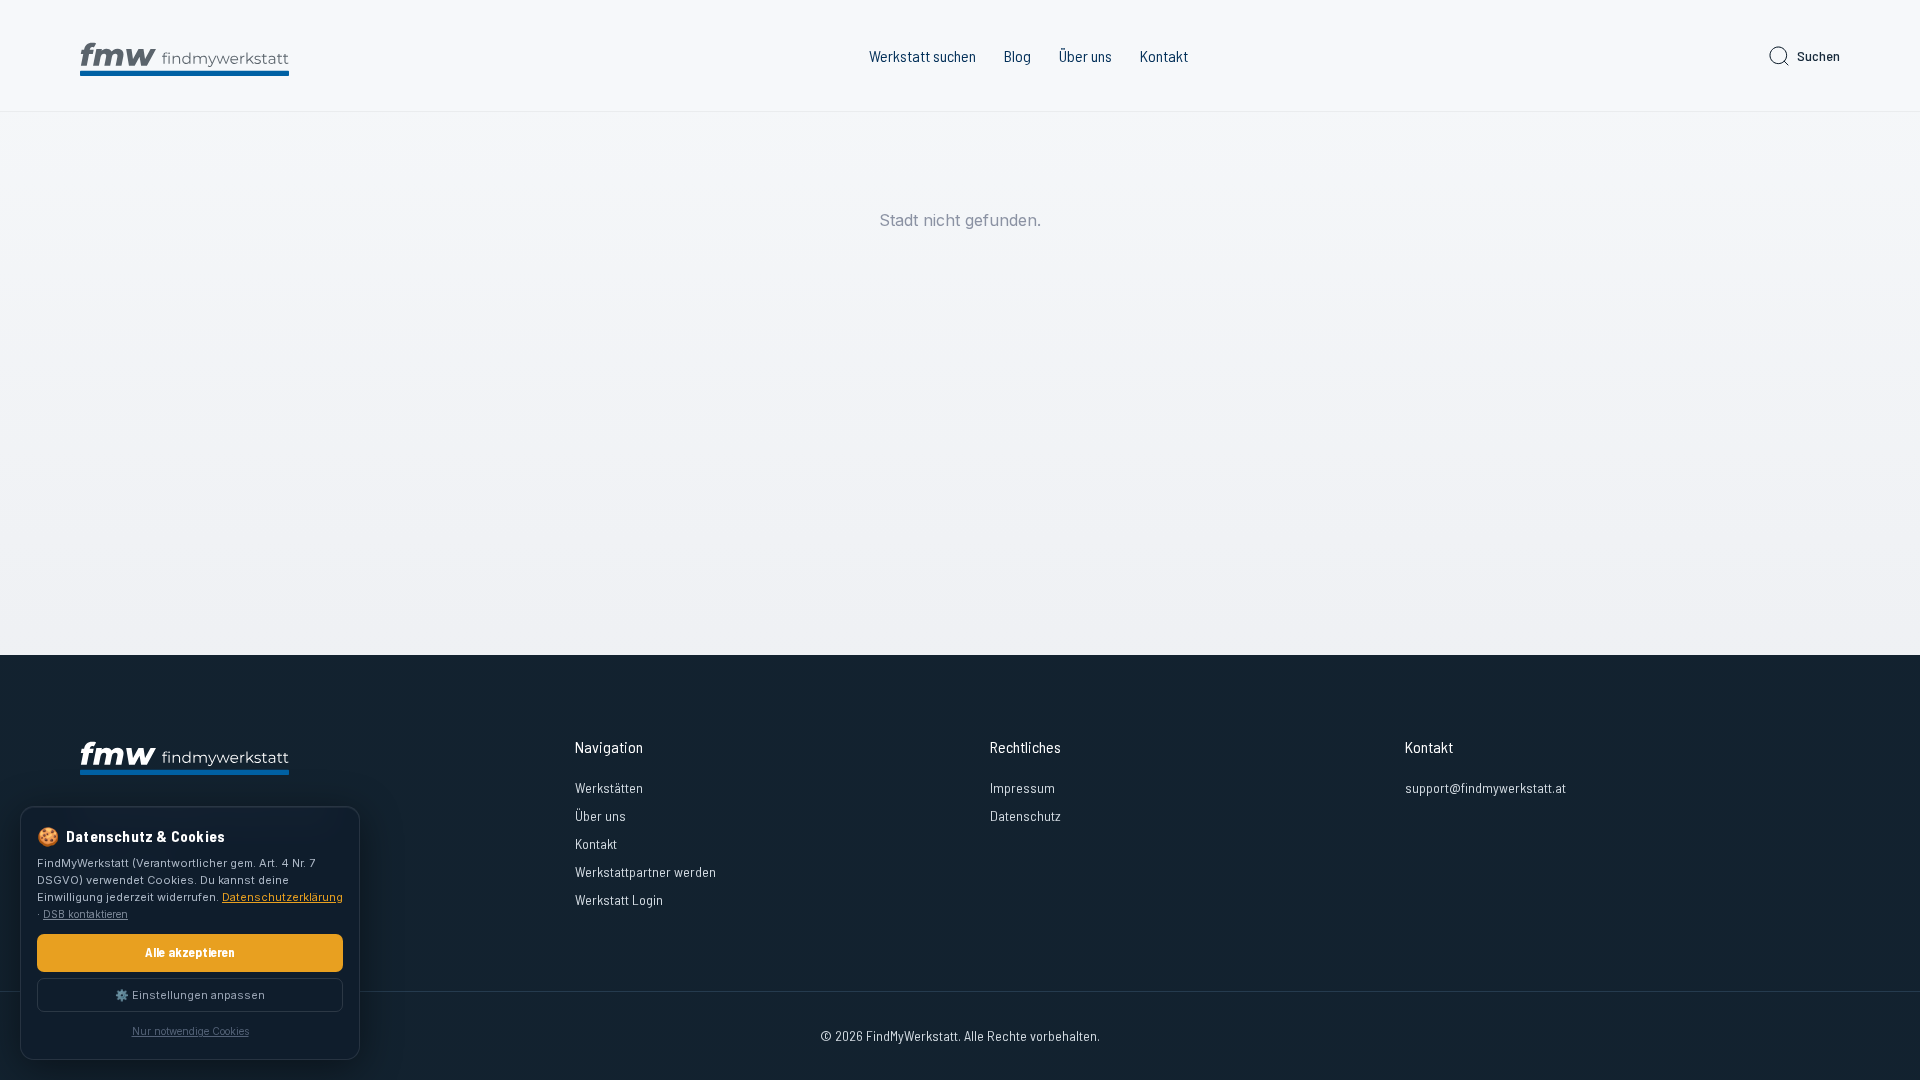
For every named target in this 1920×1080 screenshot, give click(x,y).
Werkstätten (609, 787)
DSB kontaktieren (85, 914)
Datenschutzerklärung (282, 897)
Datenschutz (1025, 815)
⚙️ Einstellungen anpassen (190, 995)
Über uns (1085, 55)
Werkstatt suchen (922, 55)
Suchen (1818, 55)
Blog (1017, 55)
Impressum (1022, 787)
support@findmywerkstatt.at (1485, 787)
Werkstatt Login (619, 899)
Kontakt (1164, 55)
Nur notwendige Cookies (190, 1031)
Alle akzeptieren (190, 952)
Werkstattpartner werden (645, 871)
